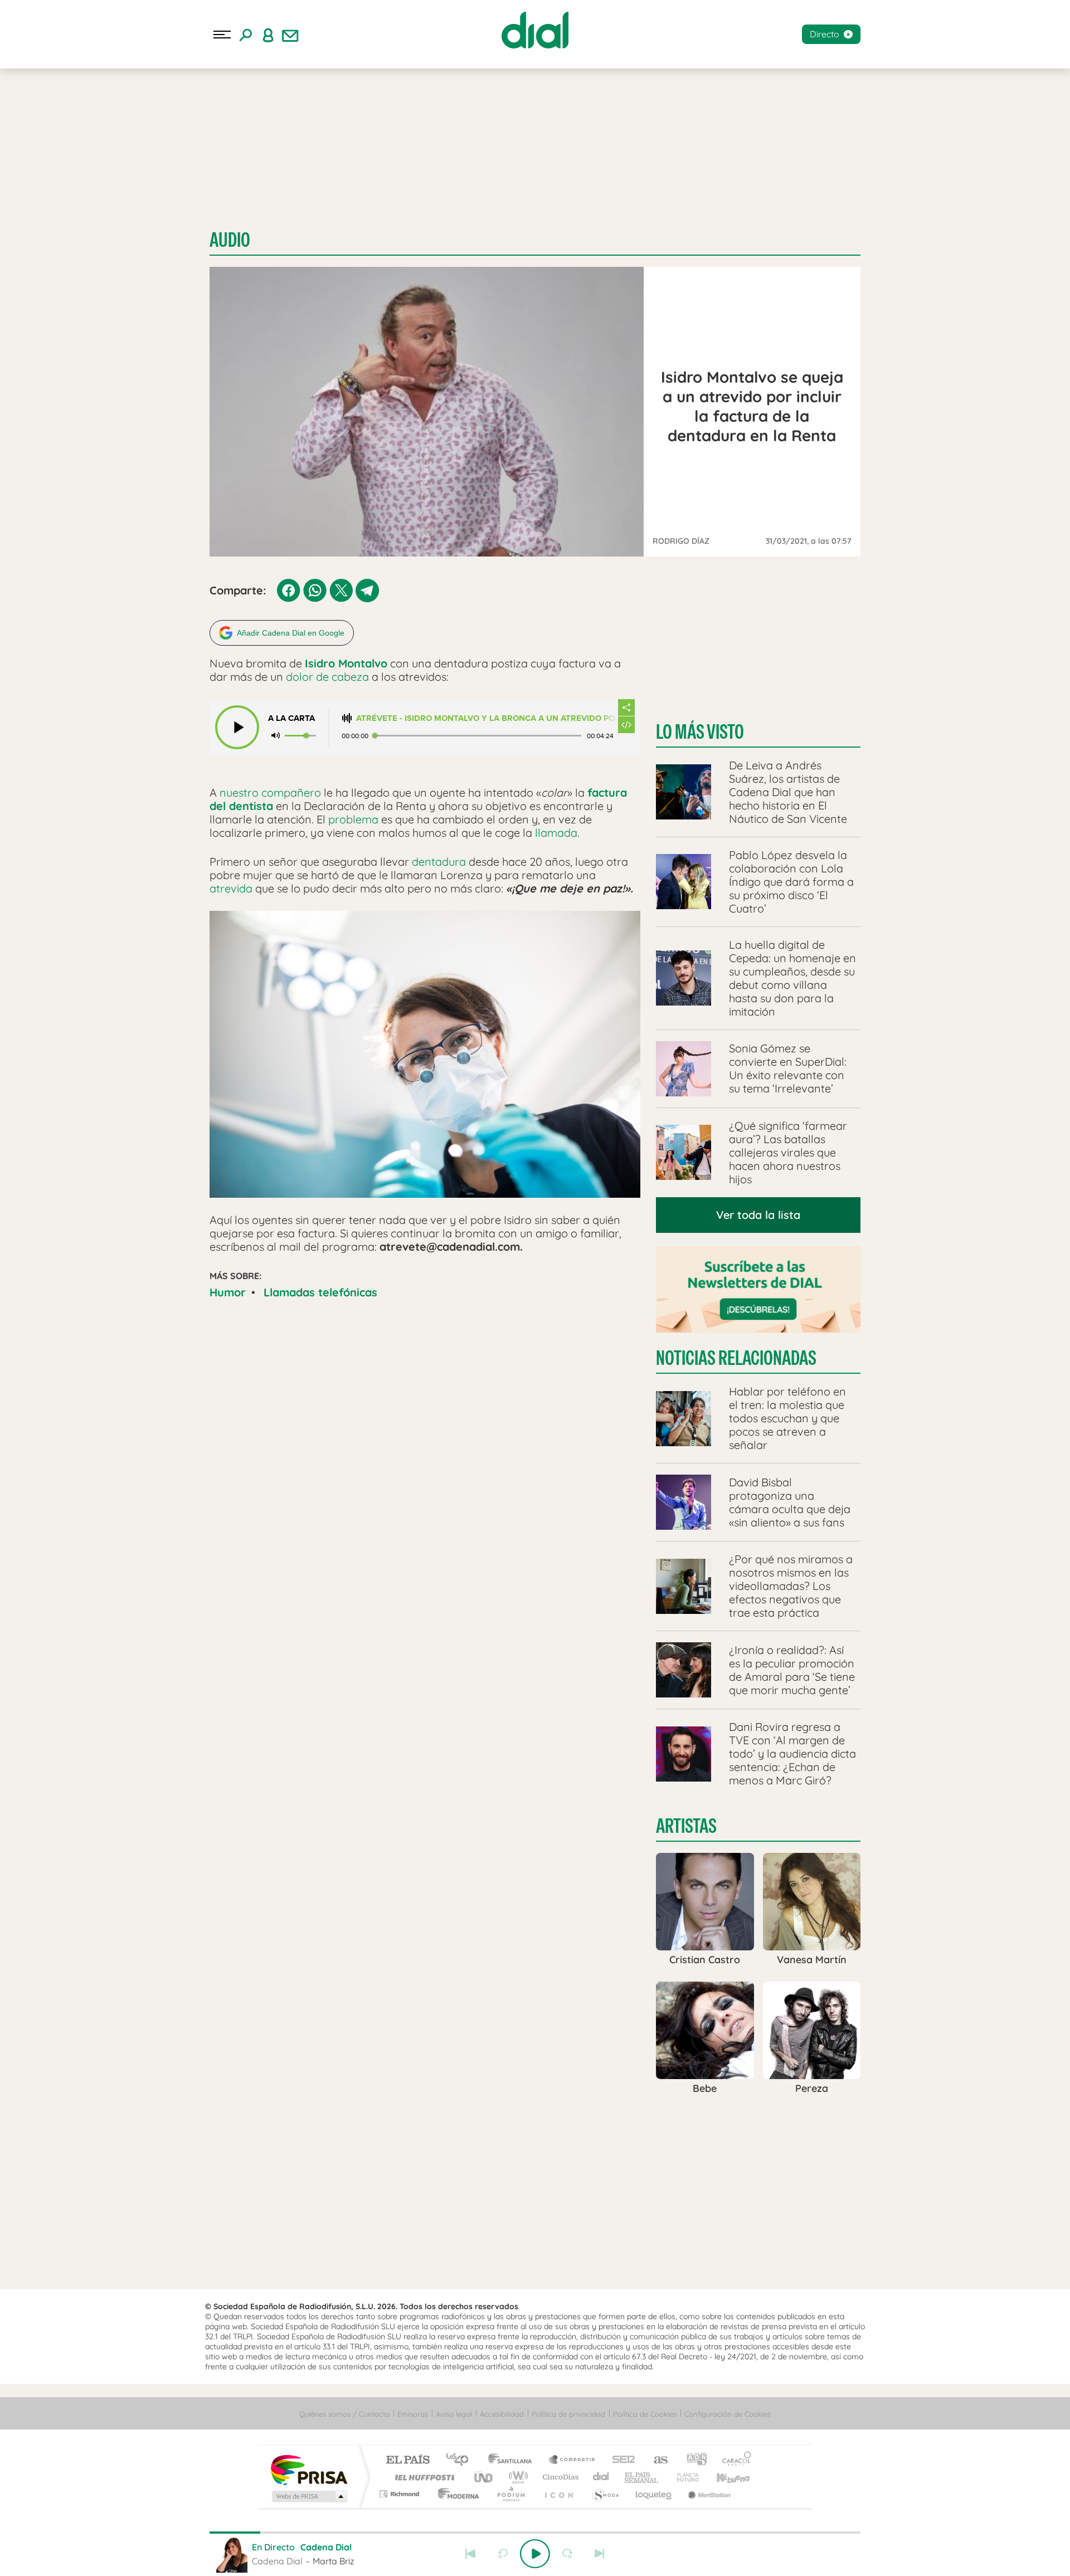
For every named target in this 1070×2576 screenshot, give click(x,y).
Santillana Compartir (572, 2460)
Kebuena (723, 2477)
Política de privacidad (568, 2414)
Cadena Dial (601, 2477)
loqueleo (654, 2494)
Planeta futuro (683, 2477)
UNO (484, 2477)
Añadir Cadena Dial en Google (291, 633)
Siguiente (600, 2554)
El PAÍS (408, 2460)
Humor (228, 1292)
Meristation (708, 2494)
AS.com (656, 2460)
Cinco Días (559, 2477)
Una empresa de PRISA (309, 2469)
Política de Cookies (645, 2414)
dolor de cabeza (327, 677)
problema (353, 819)
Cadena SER (620, 2460)
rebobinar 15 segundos (503, 2554)
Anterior (470, 2554)
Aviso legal (454, 2414)
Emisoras (413, 2414)
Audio (230, 240)
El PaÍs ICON (558, 2494)
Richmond (401, 2494)
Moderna (456, 2494)
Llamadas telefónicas (320, 1292)
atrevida (231, 888)
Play (535, 2554)
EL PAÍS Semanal (642, 2477)
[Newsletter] (290, 35)
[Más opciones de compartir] (626, 708)
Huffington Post (422, 2477)
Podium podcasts (510, 2494)
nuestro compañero (270, 792)
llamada (556, 833)
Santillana (513, 2460)
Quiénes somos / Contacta (344, 2414)
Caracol (733, 2460)
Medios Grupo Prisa (308, 2496)
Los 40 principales (461, 2460)
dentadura (439, 862)
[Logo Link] (535, 30)
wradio (516, 2477)
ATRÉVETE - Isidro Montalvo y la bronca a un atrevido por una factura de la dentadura (487, 718)
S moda (605, 2494)
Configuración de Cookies (728, 2414)
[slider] (535, 2533)
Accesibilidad (502, 2414)
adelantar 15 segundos (567, 2554)
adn (692, 2460)
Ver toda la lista (758, 1215)
